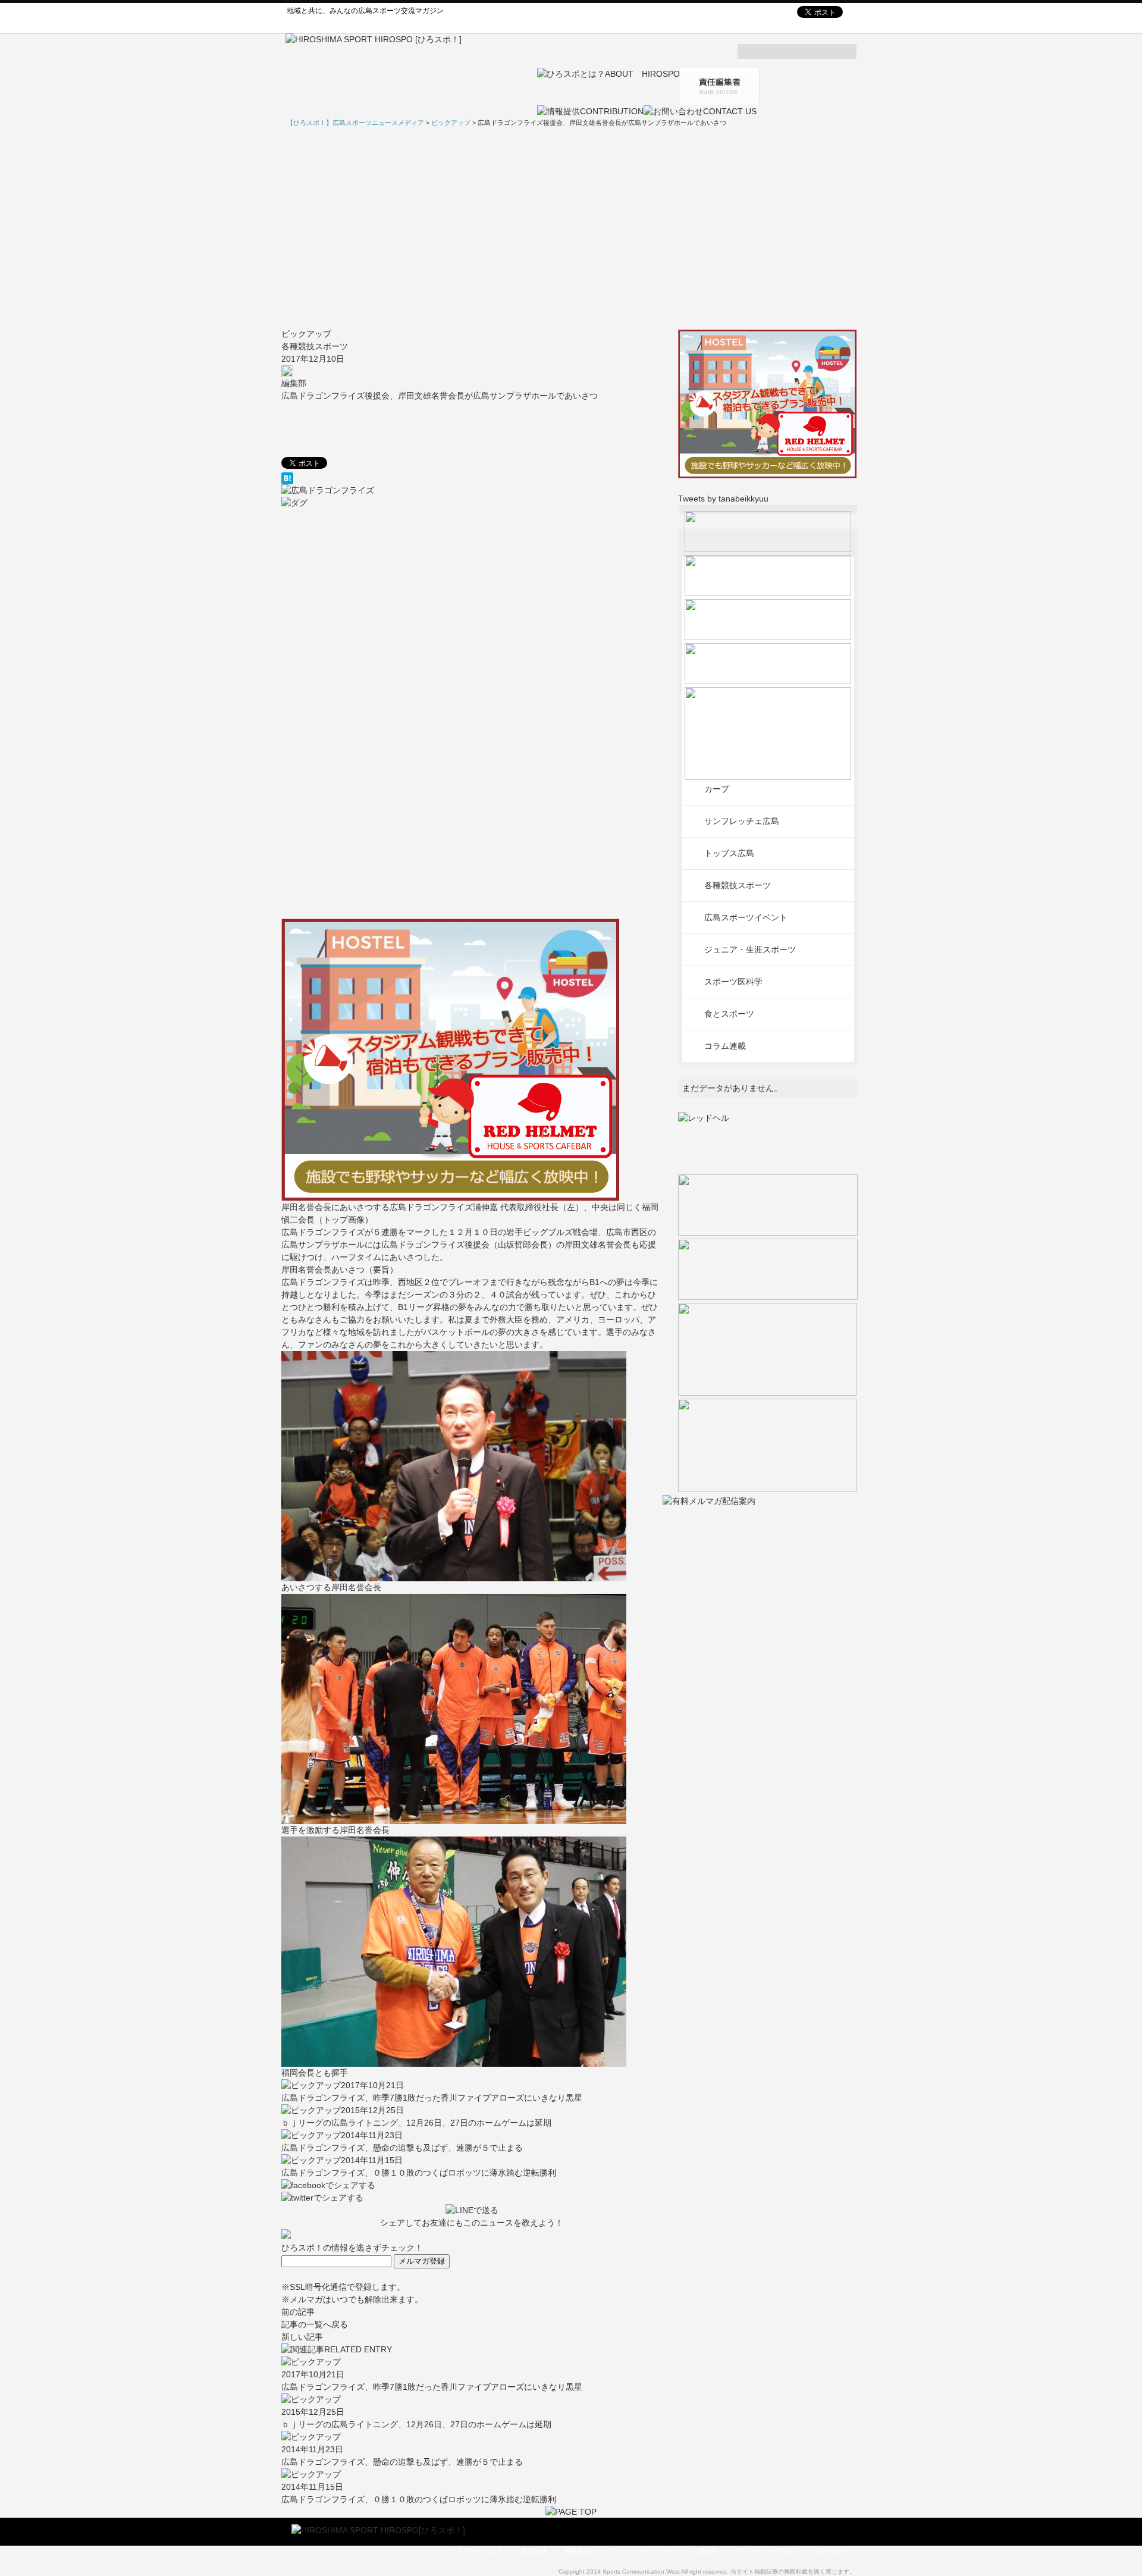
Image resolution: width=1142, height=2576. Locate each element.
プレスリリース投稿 (765, 2551)
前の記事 (298, 2312)
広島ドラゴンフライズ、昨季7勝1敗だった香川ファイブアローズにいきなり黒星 (432, 2098)
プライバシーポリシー (641, 2551)
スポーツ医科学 (733, 982)
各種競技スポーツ (315, 346)
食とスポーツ (729, 1014)
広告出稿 (705, 2551)
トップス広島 (729, 853)
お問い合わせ (832, 2551)
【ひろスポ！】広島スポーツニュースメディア (355, 123)
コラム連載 (725, 1046)
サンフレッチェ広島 (742, 821)
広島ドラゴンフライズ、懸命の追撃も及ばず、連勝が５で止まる (402, 2148)
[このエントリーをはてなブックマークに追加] (472, 478)
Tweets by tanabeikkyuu (723, 499)
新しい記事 (302, 2337)
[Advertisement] (571, 228)
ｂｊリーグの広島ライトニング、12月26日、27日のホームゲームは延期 (416, 2123)
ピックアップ (306, 334)
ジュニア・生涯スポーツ (750, 949)
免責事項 (578, 2551)
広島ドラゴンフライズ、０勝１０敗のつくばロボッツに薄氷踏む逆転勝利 (419, 2173)
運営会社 (534, 2551)
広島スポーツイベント (746, 917)
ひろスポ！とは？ (476, 2551)
